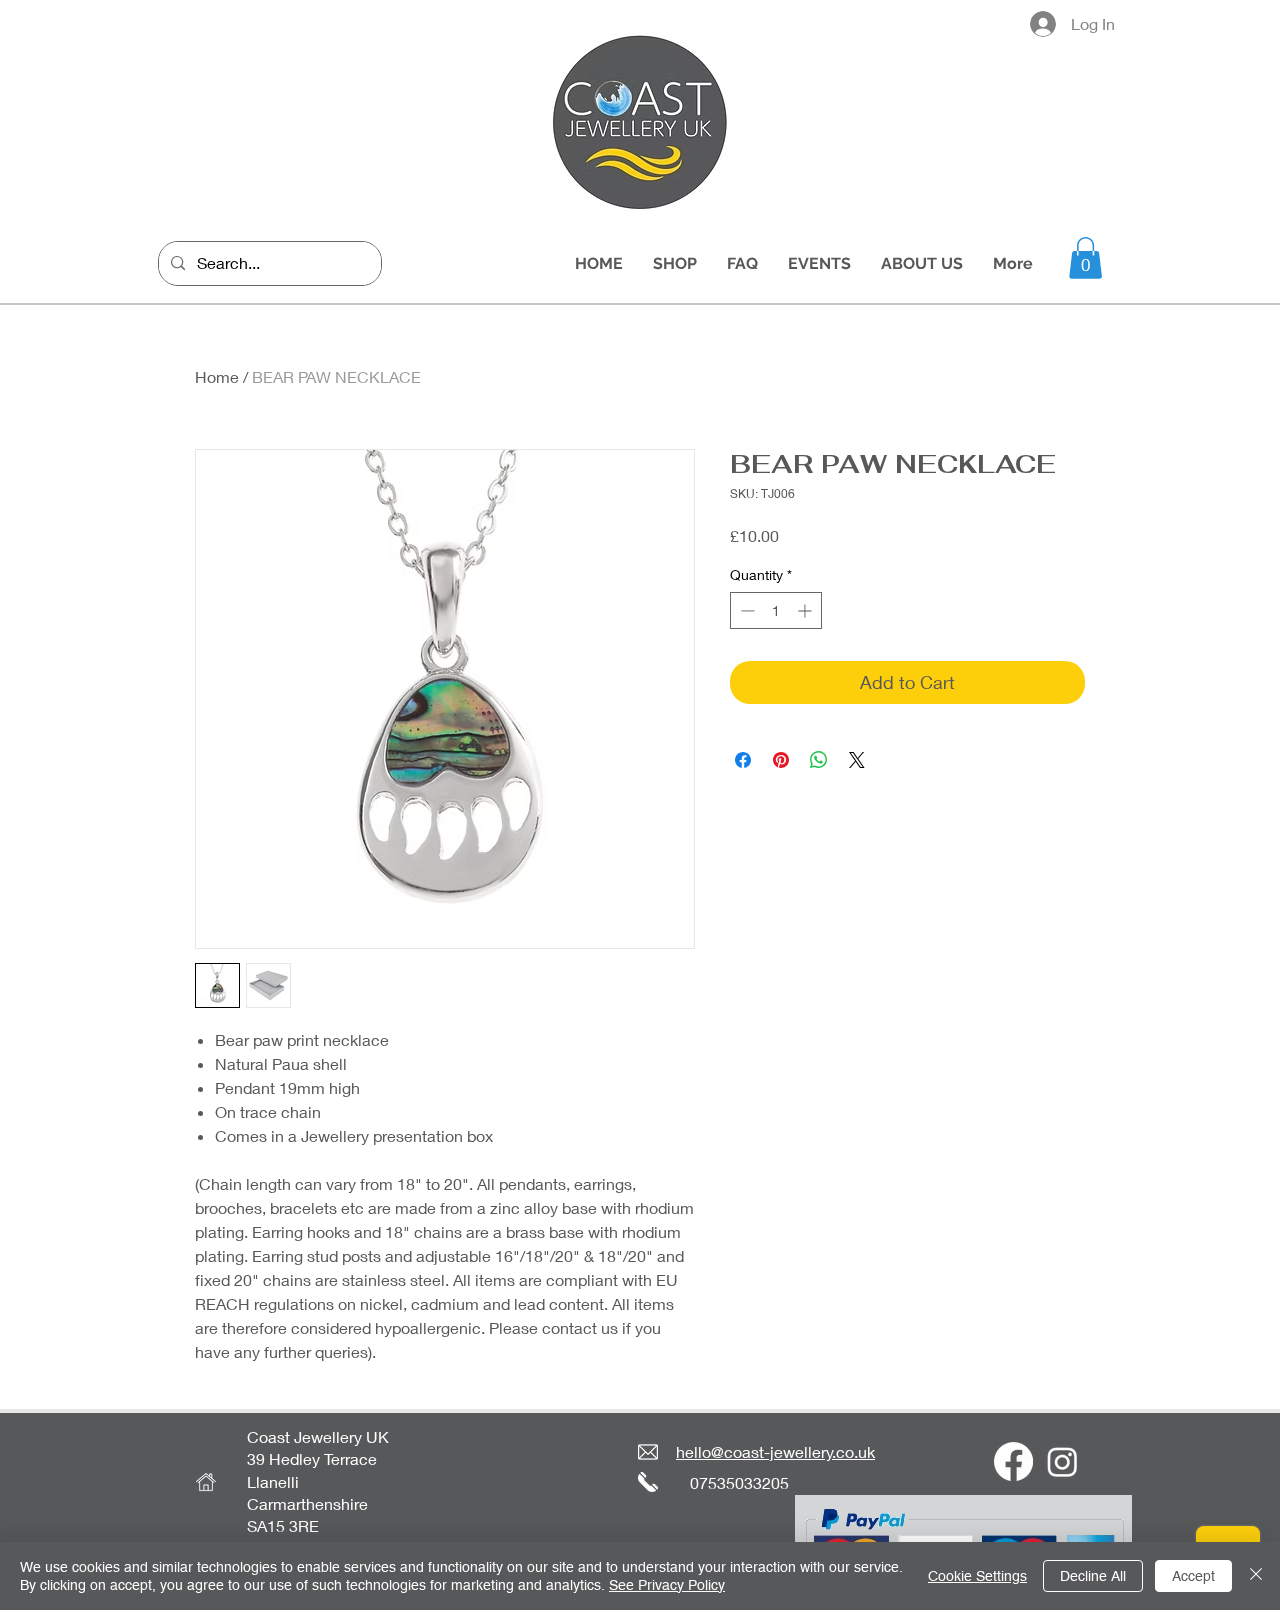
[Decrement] (745, 610)
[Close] (1256, 1576)
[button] (1085, 258)
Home (217, 376)
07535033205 (739, 1482)
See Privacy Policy (667, 1585)
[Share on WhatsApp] (819, 760)
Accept (1193, 1576)
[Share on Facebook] (743, 760)
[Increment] (806, 610)
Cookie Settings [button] (977, 1576)
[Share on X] (857, 760)
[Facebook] (1013, 1461)
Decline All (1093, 1576)
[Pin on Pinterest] (781, 760)
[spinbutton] (776, 610)
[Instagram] (1062, 1461)
